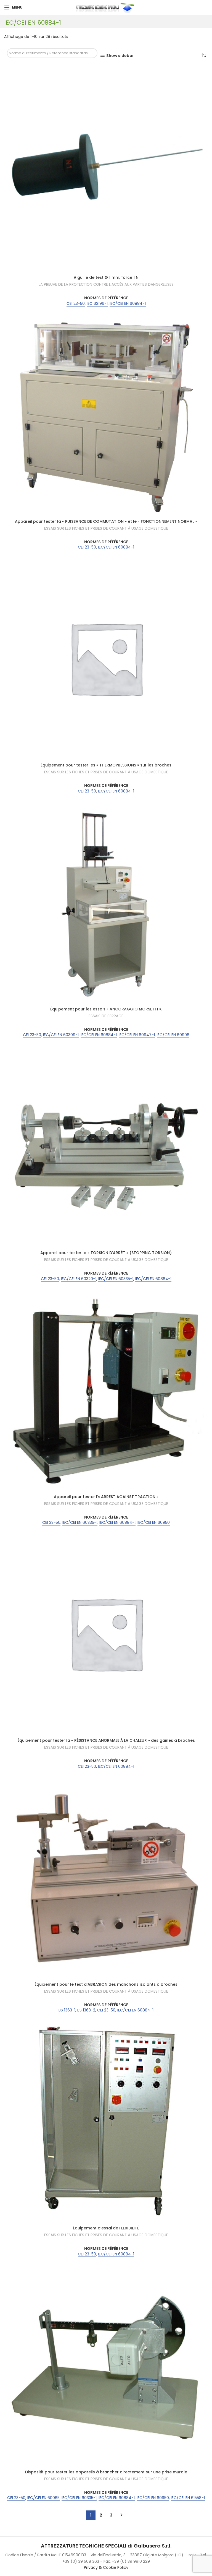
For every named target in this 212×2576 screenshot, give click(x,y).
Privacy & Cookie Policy (106, 2567)
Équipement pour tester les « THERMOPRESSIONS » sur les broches (106, 765)
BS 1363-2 (86, 2010)
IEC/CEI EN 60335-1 (116, 1279)
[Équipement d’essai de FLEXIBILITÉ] (106, 2121)
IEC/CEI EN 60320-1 (79, 1279)
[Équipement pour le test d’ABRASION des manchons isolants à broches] (106, 1877)
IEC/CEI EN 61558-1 (188, 2498)
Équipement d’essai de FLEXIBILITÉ (106, 2228)
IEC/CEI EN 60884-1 (128, 304)
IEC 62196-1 (97, 304)
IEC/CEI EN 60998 (173, 1035)
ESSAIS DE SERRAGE (106, 1016)
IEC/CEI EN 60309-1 (61, 1035)
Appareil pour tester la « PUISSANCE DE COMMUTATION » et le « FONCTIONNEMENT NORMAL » (106, 521)
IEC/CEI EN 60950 (154, 1523)
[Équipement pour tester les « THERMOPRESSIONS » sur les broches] (106, 658)
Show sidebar (120, 55)
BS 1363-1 (67, 2010)
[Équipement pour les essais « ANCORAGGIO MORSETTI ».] (106, 902)
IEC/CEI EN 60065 (43, 2498)
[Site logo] (106, 7)
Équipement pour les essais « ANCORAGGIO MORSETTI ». (106, 1009)
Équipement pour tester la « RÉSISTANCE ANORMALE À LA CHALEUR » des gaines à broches (106, 1740)
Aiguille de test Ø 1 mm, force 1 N (106, 277)
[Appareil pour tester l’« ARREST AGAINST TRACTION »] (106, 1390)
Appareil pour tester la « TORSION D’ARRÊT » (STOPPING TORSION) (106, 1253)
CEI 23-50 (76, 304)
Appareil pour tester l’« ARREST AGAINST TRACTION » (106, 1497)
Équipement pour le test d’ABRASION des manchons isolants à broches (106, 1984)
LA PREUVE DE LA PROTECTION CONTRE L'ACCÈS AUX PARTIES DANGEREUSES (106, 285)
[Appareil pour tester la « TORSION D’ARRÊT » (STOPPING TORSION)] (106, 1146)
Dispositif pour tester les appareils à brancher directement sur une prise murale (106, 2472)
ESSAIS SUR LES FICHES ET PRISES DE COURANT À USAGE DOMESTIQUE (106, 529)
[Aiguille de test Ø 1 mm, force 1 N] (106, 170)
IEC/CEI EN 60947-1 (137, 1035)
